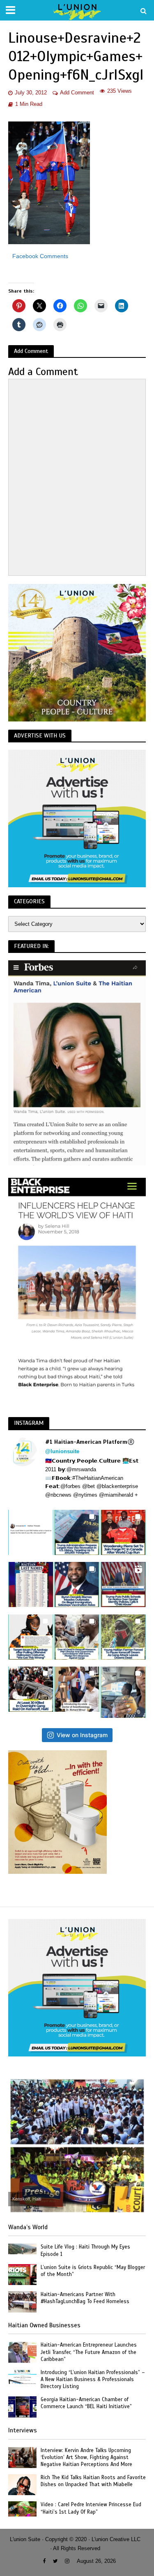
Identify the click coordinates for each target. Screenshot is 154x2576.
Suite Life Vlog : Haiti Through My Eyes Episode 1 (85, 2250)
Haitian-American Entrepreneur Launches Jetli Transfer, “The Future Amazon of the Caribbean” (89, 2352)
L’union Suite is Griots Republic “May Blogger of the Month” (93, 2271)
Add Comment (77, 93)
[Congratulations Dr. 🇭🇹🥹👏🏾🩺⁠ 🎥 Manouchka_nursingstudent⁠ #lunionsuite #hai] (77, 1689)
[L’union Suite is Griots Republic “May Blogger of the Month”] (22, 2274)
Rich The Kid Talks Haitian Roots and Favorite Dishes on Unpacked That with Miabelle (93, 2481)
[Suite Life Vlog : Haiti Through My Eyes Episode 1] (22, 2249)
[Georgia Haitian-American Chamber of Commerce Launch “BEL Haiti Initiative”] (22, 2406)
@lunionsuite (62, 1451)
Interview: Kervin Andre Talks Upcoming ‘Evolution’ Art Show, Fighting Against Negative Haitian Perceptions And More (86, 2457)
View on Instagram (82, 1735)
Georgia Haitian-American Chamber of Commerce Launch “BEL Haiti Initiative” (86, 2403)
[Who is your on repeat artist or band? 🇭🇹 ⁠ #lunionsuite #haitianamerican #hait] (31, 1532)
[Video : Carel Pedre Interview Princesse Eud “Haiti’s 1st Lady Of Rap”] (22, 2508)
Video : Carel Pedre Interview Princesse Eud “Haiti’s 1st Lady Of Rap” (91, 2508)
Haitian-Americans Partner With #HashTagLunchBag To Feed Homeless (85, 2298)
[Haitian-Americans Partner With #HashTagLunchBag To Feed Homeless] (22, 2301)
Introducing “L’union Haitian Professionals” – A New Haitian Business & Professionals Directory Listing (93, 2379)
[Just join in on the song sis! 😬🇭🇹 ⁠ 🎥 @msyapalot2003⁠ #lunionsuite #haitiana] (123, 1692)
